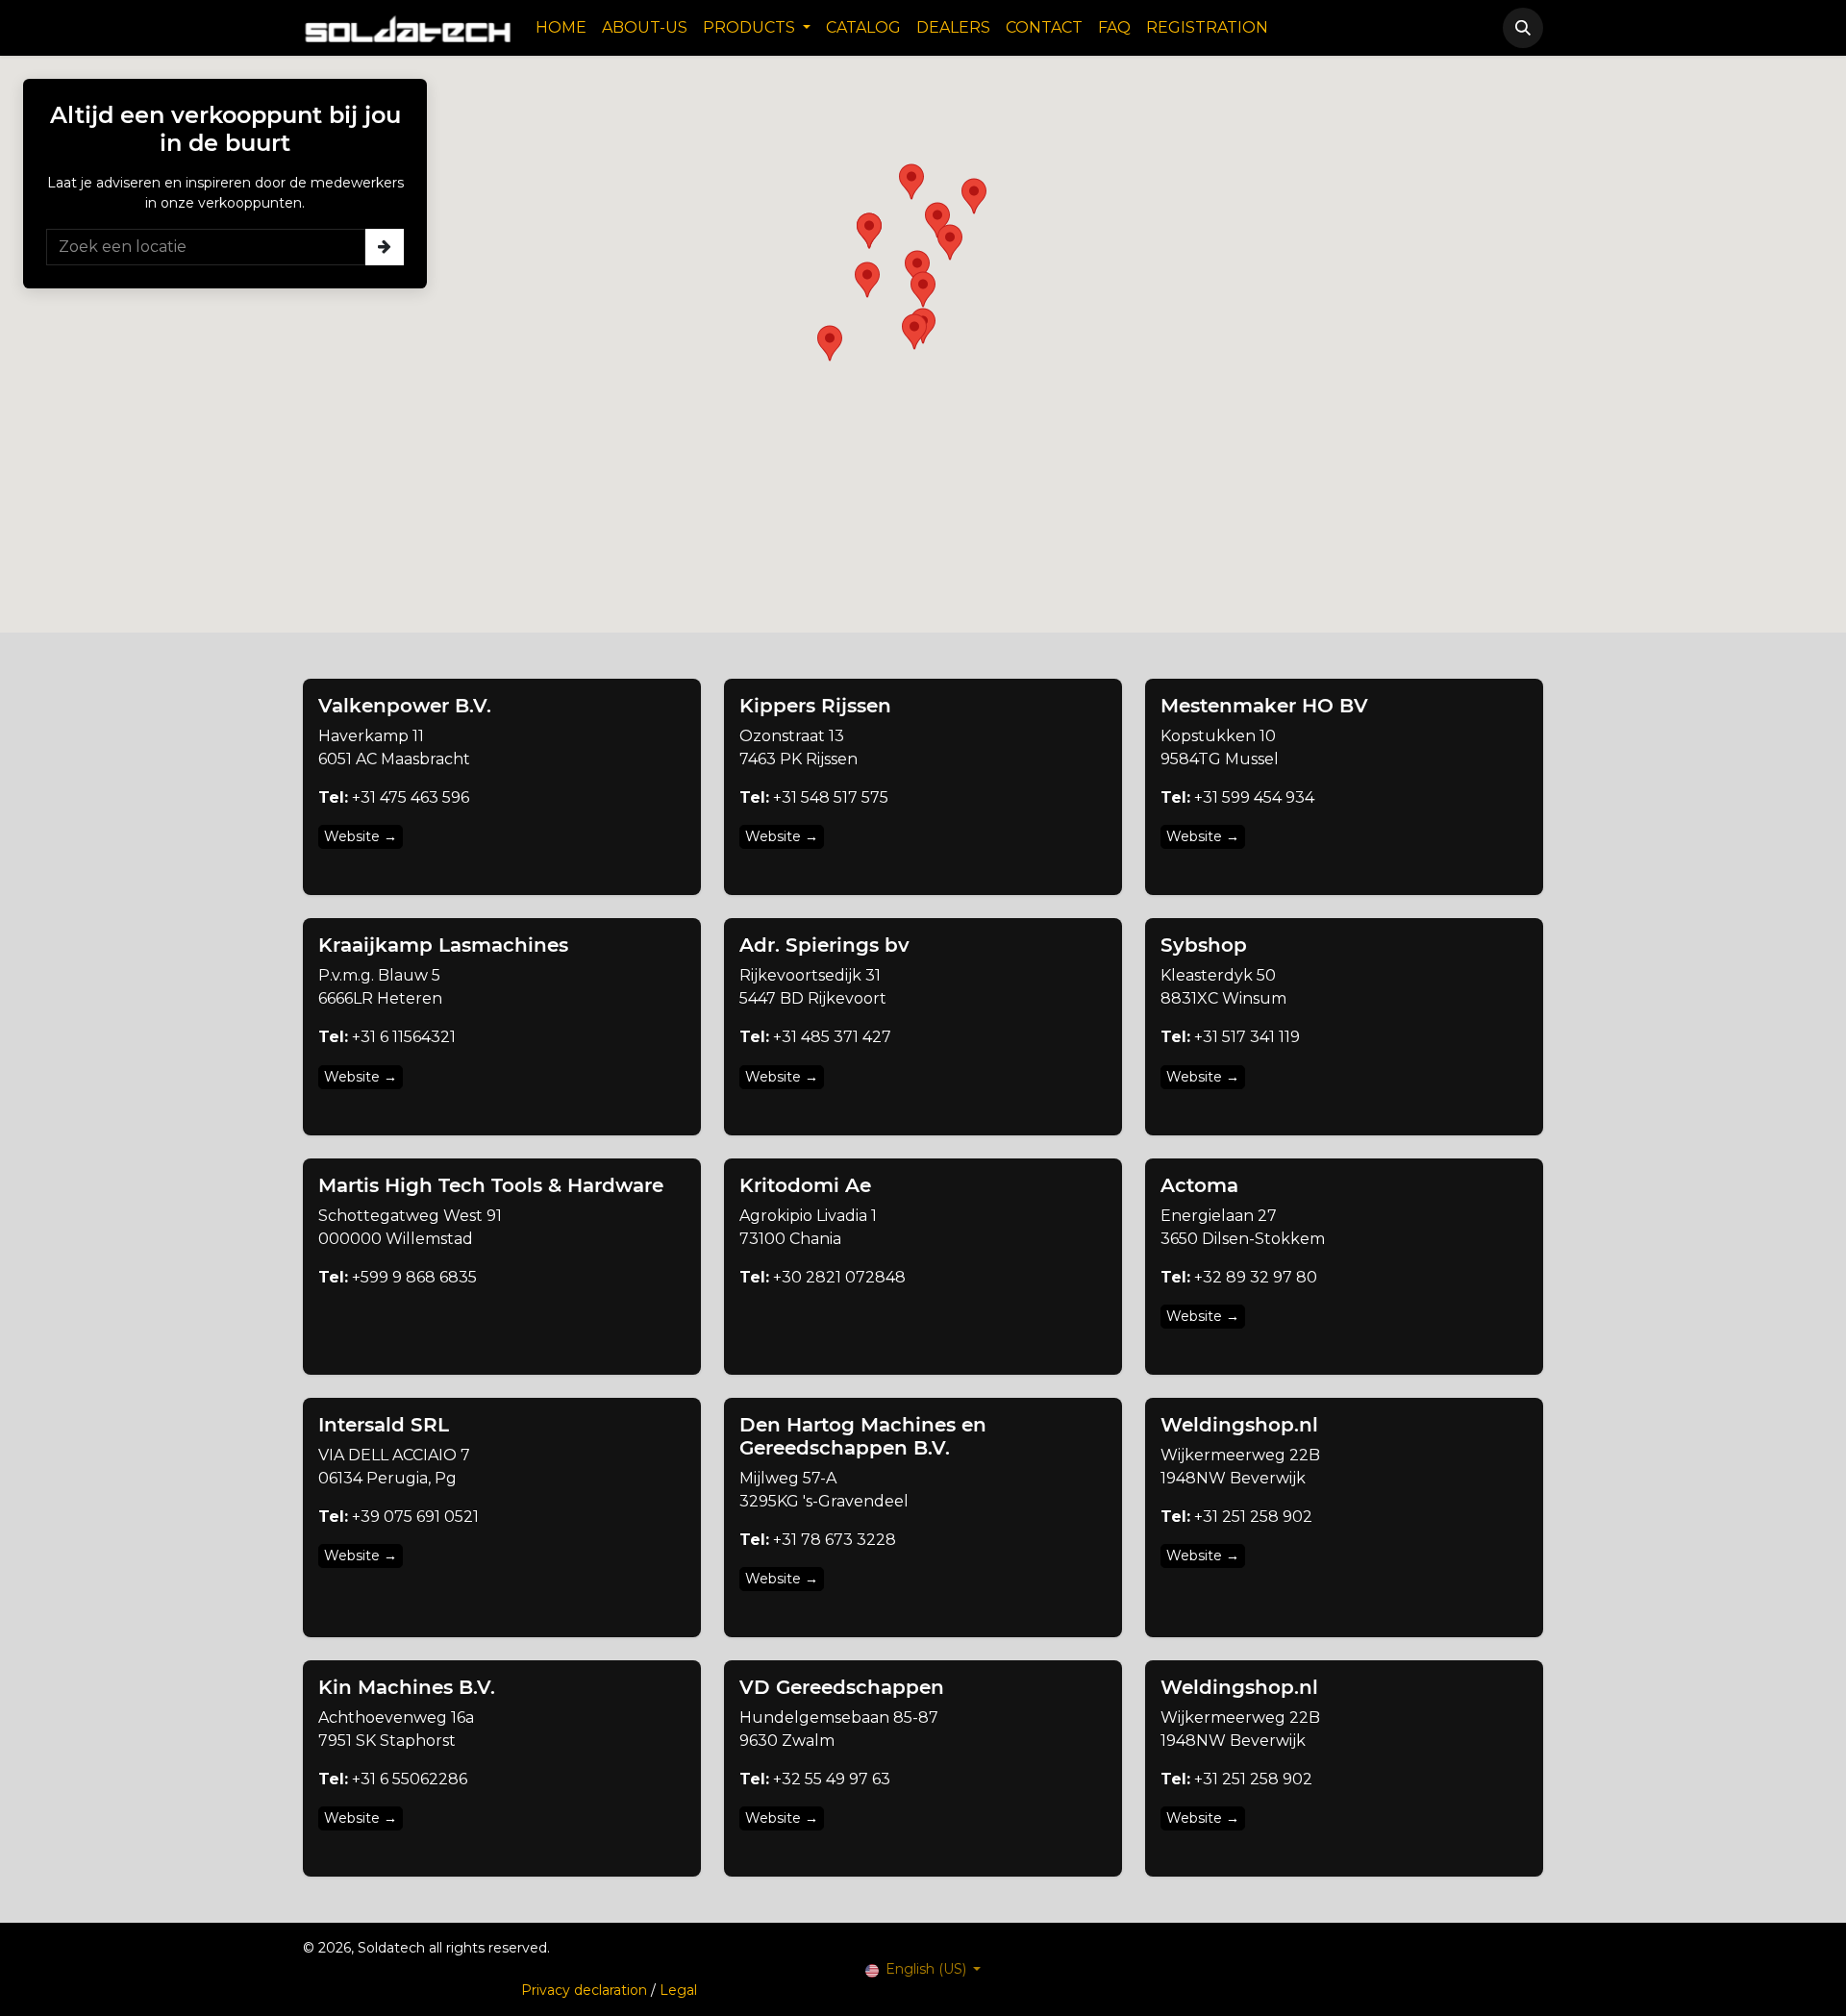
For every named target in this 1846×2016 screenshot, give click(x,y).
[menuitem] (561, 28)
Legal (678, 1990)
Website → (361, 836)
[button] (1523, 28)
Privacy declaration (584, 1990)
